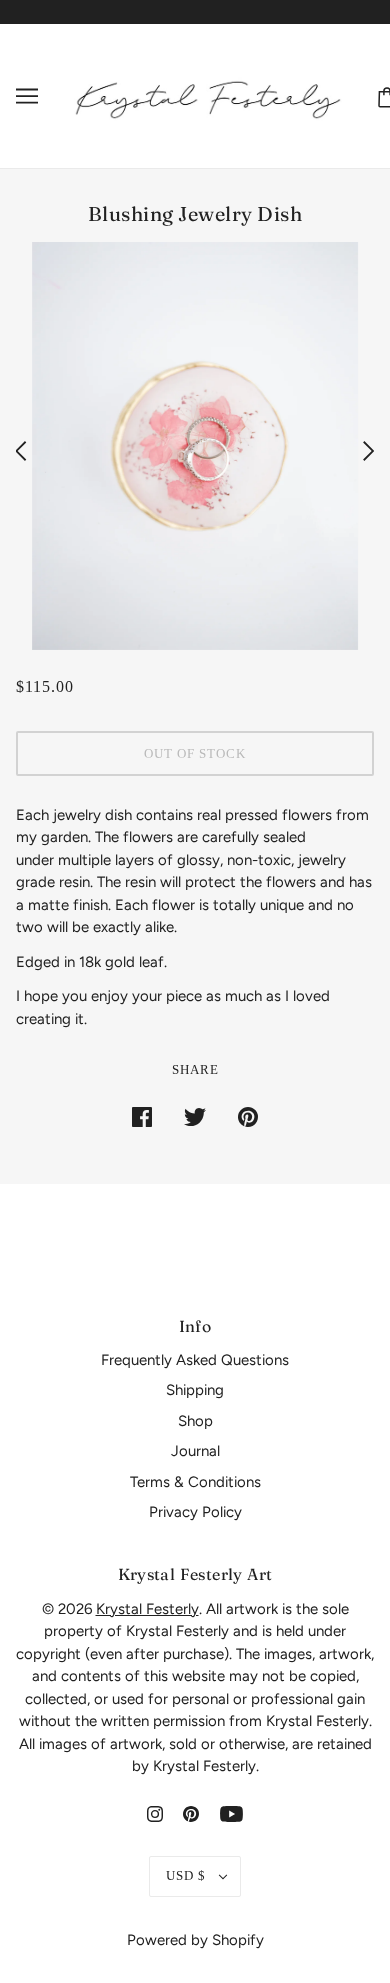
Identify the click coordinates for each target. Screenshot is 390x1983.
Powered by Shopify (195, 1940)
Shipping (195, 1390)
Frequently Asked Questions (195, 1360)
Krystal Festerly (147, 1609)
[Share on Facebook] (142, 1116)
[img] (155, 1813)
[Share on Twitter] (195, 1116)
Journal (195, 1451)
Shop (195, 1421)
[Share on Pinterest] (248, 1116)
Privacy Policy (195, 1512)
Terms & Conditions (195, 1482)
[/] (208, 95)
